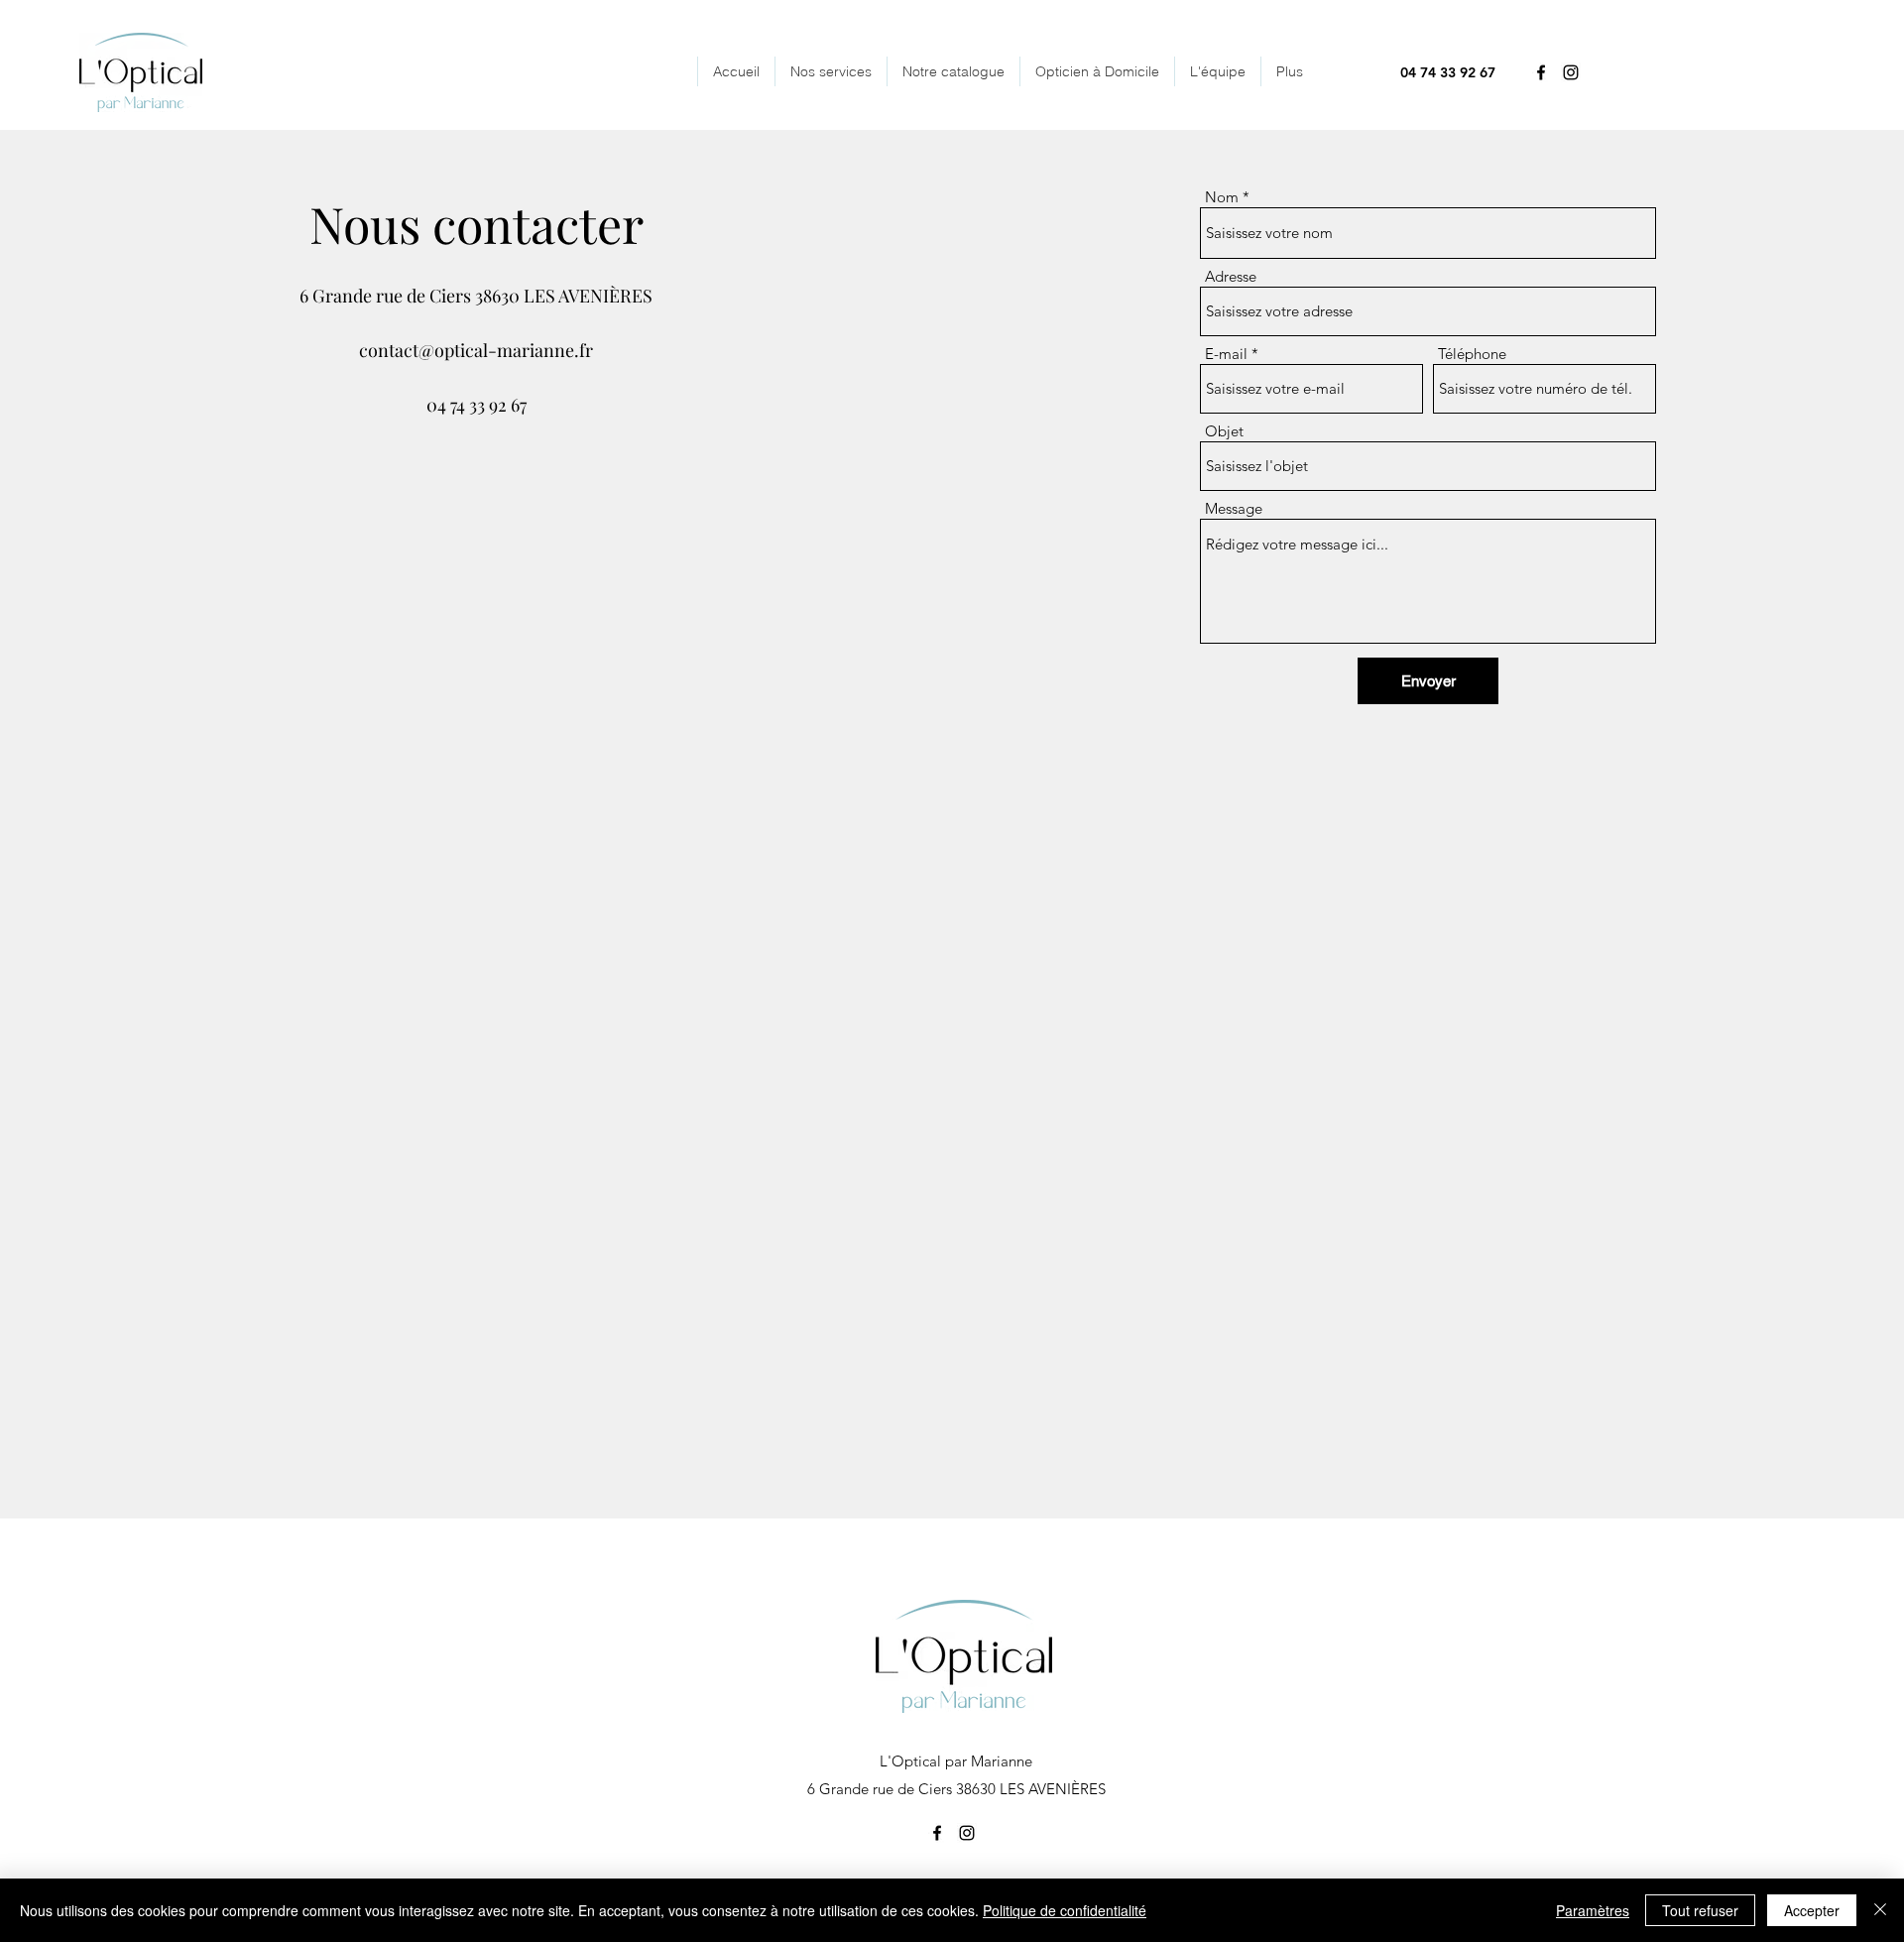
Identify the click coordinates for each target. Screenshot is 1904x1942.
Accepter (1812, 1910)
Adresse (1231, 276)
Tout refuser (1700, 1910)
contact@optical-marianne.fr (476, 350)
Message (1234, 508)
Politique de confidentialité (1065, 1910)
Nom (1222, 197)
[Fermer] (1880, 1910)
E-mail (1226, 354)
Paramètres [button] (1593, 1910)
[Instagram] (1571, 72)
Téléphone (1472, 354)
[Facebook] (1541, 72)
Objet (1224, 431)
